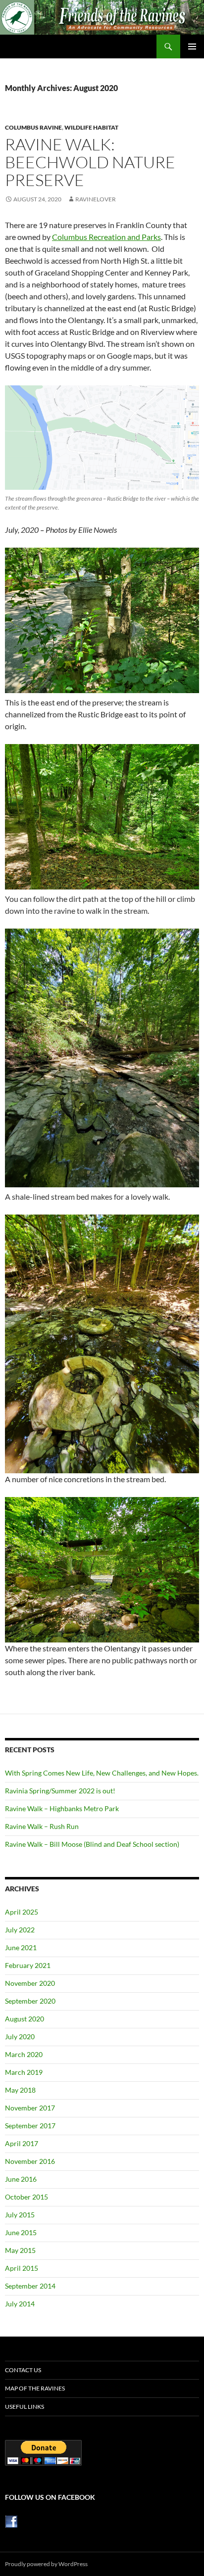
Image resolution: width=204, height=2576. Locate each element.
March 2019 (24, 2072)
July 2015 (20, 2215)
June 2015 (21, 2232)
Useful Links (25, 2407)
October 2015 (26, 2197)
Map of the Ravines (35, 2388)
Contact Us (23, 2370)
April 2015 (22, 2268)
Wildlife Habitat (91, 127)
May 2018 (20, 2090)
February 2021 (28, 1965)
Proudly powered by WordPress (46, 2564)
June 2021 (21, 1947)
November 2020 (30, 1983)
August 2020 (25, 2019)
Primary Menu (192, 47)
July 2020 (20, 2037)
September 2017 (30, 2126)
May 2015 (20, 2250)
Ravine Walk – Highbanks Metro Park (62, 1808)
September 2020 (30, 2001)
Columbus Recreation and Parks (106, 237)
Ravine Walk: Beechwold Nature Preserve (90, 162)
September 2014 (30, 2286)
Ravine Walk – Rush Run (42, 1826)
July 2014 (20, 2304)
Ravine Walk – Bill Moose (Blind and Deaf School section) (92, 1844)
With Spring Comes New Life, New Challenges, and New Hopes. (102, 1773)
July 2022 (20, 1930)
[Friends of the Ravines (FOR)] (11, 2521)
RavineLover (96, 199)
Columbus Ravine (33, 127)
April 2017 (22, 2143)
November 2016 (30, 2161)
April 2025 (22, 1912)
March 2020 (24, 2054)
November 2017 (30, 2108)
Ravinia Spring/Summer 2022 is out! (60, 1791)
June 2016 (21, 2179)
